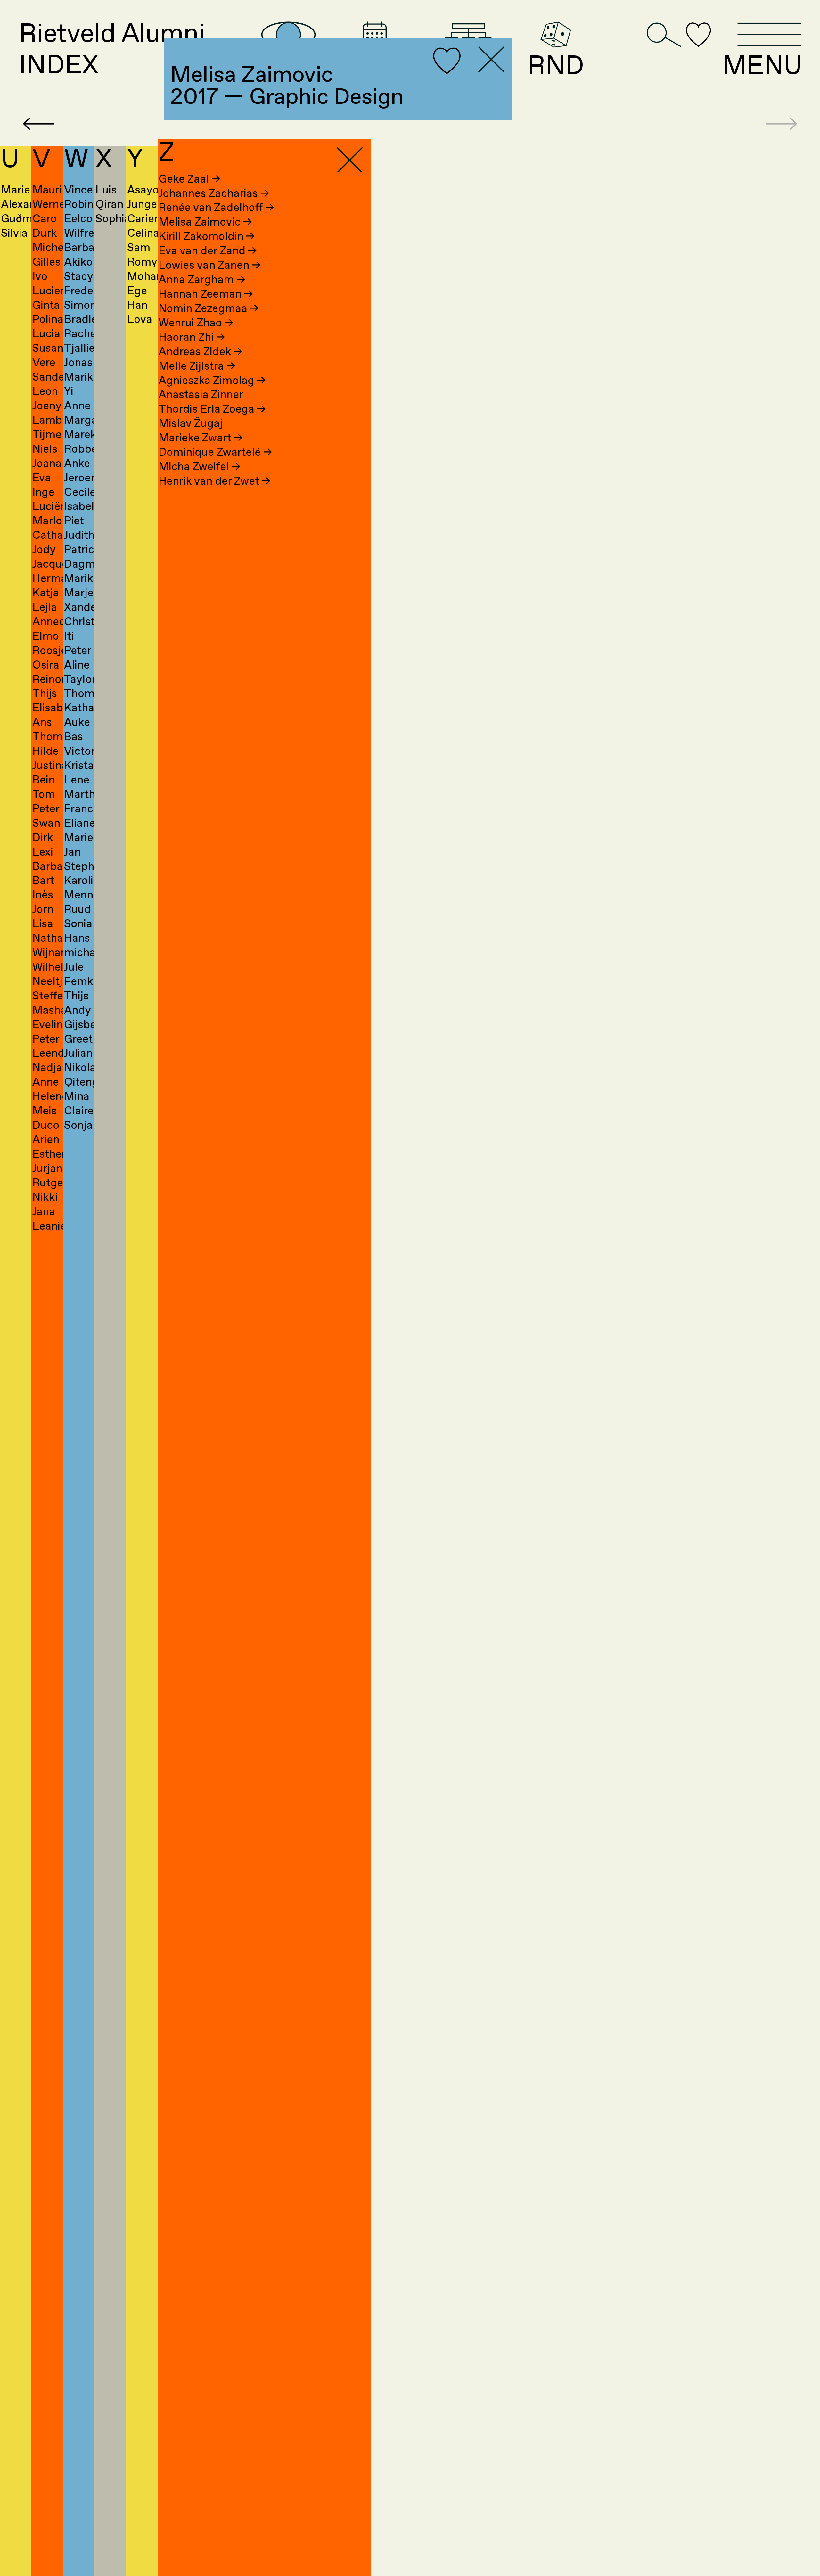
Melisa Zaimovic (205, 222)
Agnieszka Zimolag (212, 381)
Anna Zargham (202, 280)
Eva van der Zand (208, 251)
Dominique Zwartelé (215, 453)
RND (556, 65)
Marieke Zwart (201, 438)
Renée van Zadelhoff (216, 208)
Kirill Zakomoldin (207, 237)
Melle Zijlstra (197, 366)
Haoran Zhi (192, 338)
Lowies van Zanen (209, 266)
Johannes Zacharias (214, 194)
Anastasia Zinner (201, 395)
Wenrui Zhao (196, 323)
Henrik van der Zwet (214, 481)
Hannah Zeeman (206, 294)
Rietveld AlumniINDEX (112, 50)
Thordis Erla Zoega (212, 409)
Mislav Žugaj (191, 424)
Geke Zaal (189, 179)
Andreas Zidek (200, 352)
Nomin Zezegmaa (209, 309)
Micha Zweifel (199, 467)
